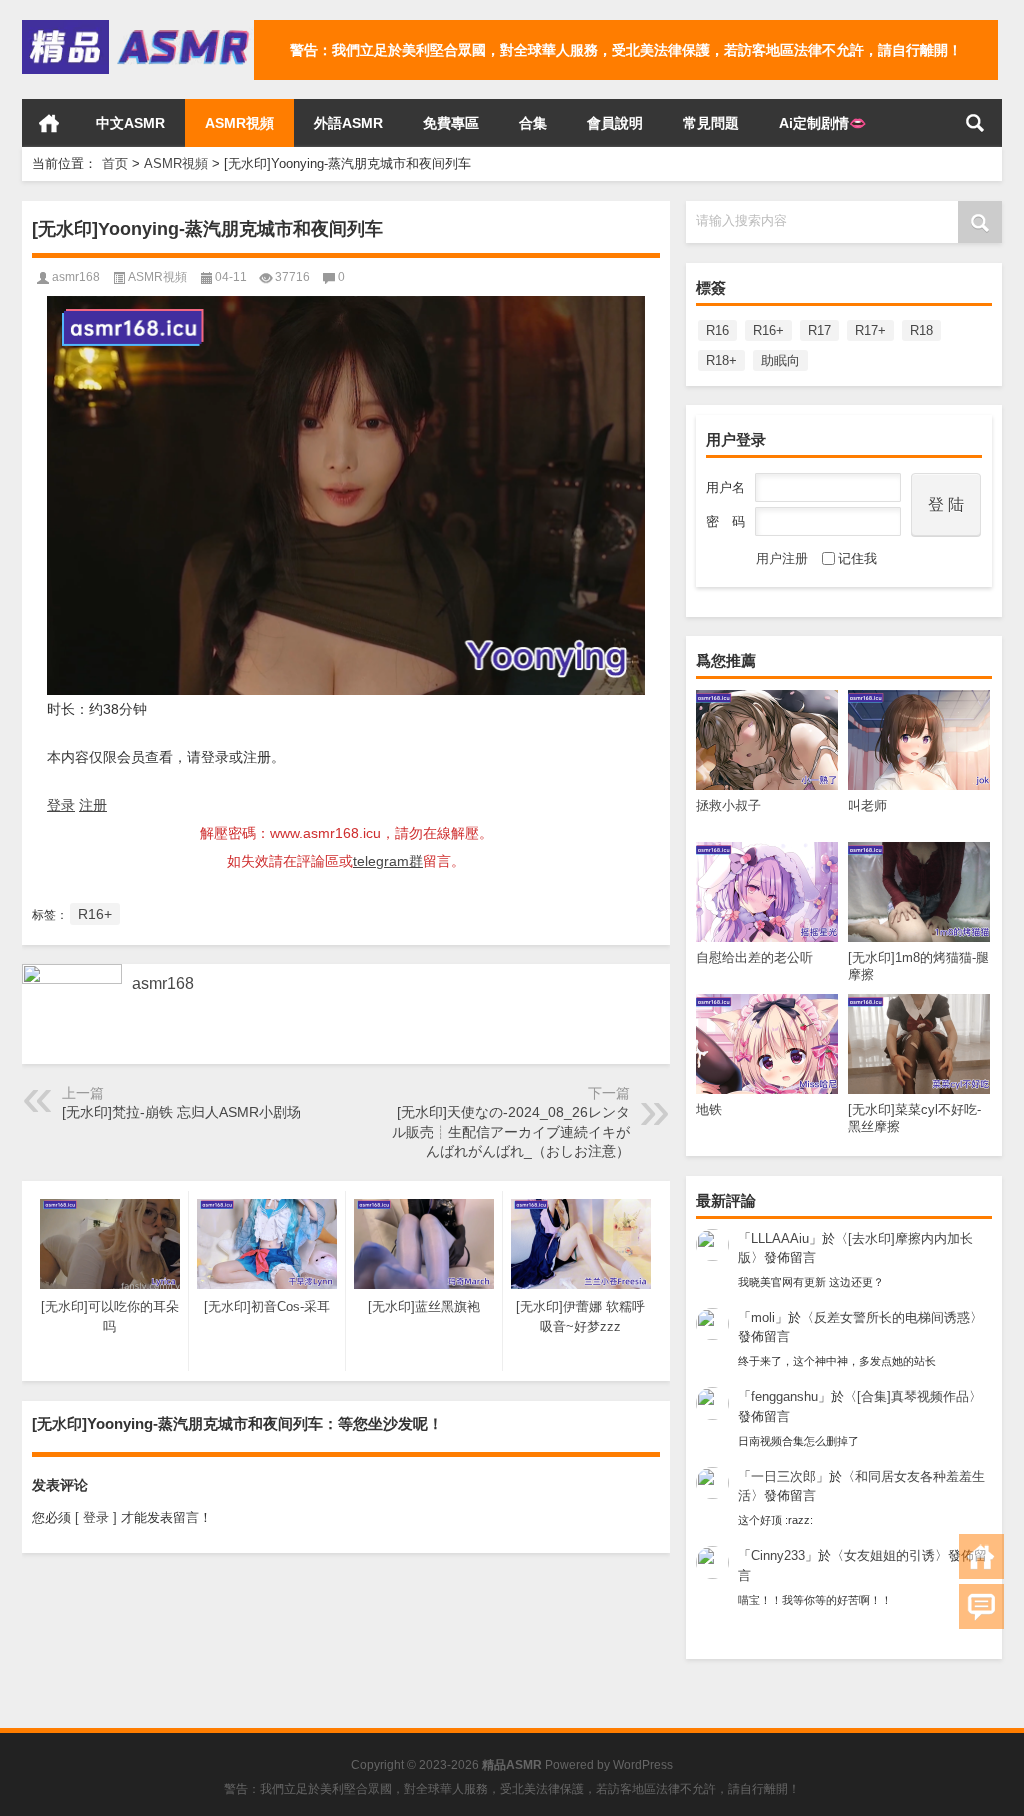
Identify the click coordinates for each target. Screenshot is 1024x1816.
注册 (93, 805)
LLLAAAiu (780, 1238)
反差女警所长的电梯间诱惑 (892, 1317)
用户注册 (782, 558)
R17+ (870, 330)
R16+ (768, 330)
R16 (717, 330)
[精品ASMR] (138, 26)
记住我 (857, 558)
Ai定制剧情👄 (822, 123)
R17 (819, 330)
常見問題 (711, 123)
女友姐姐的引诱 (889, 1555)
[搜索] (975, 123)
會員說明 (615, 123)
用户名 (725, 487)
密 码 (725, 521)
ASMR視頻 (239, 123)
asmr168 (76, 277)
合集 (533, 123)
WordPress (643, 1765)
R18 (921, 330)
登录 (61, 805)
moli (763, 1317)
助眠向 (780, 360)
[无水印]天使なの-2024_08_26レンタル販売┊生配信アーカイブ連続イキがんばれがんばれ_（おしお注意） (511, 1131)
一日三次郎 (783, 1476)
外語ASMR (348, 123)
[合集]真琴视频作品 (913, 1396)
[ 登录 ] (96, 1517)
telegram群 (388, 861)
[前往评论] (981, 1606)
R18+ (721, 360)
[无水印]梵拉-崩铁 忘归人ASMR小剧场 (181, 1112)
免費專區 (451, 123)
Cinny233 (778, 1555)
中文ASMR (130, 123)
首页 (49, 123)
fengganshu (784, 1396)
